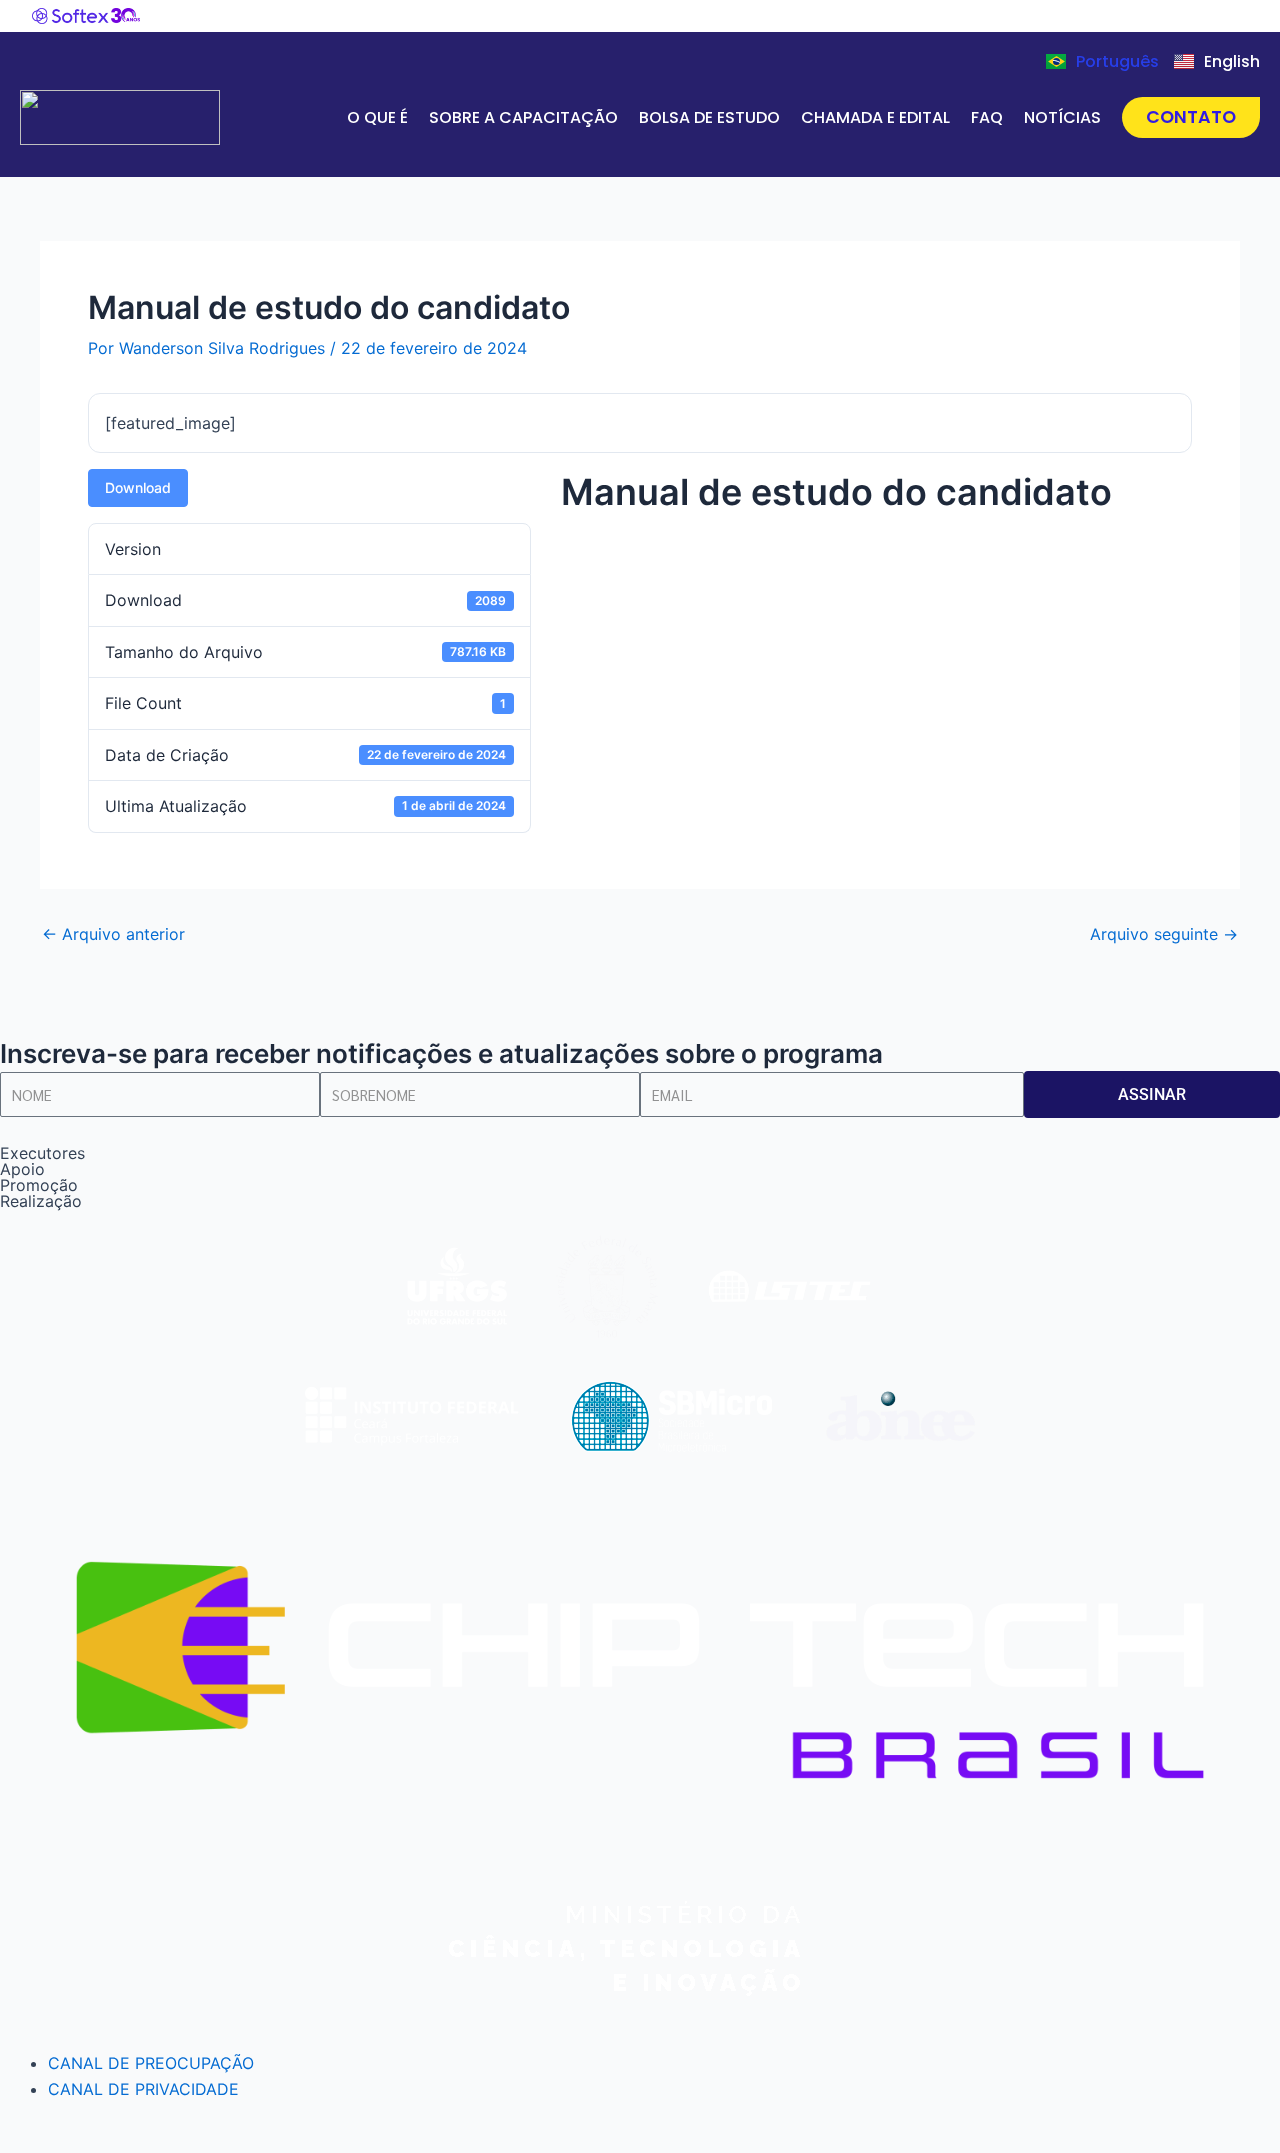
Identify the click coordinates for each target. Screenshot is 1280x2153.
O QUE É (377, 117)
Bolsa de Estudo (709, 117)
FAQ (987, 117)
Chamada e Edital (875, 117)
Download (138, 487)
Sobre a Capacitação (523, 117)
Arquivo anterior (113, 934)
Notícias (1062, 117)
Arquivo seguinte (1164, 934)
